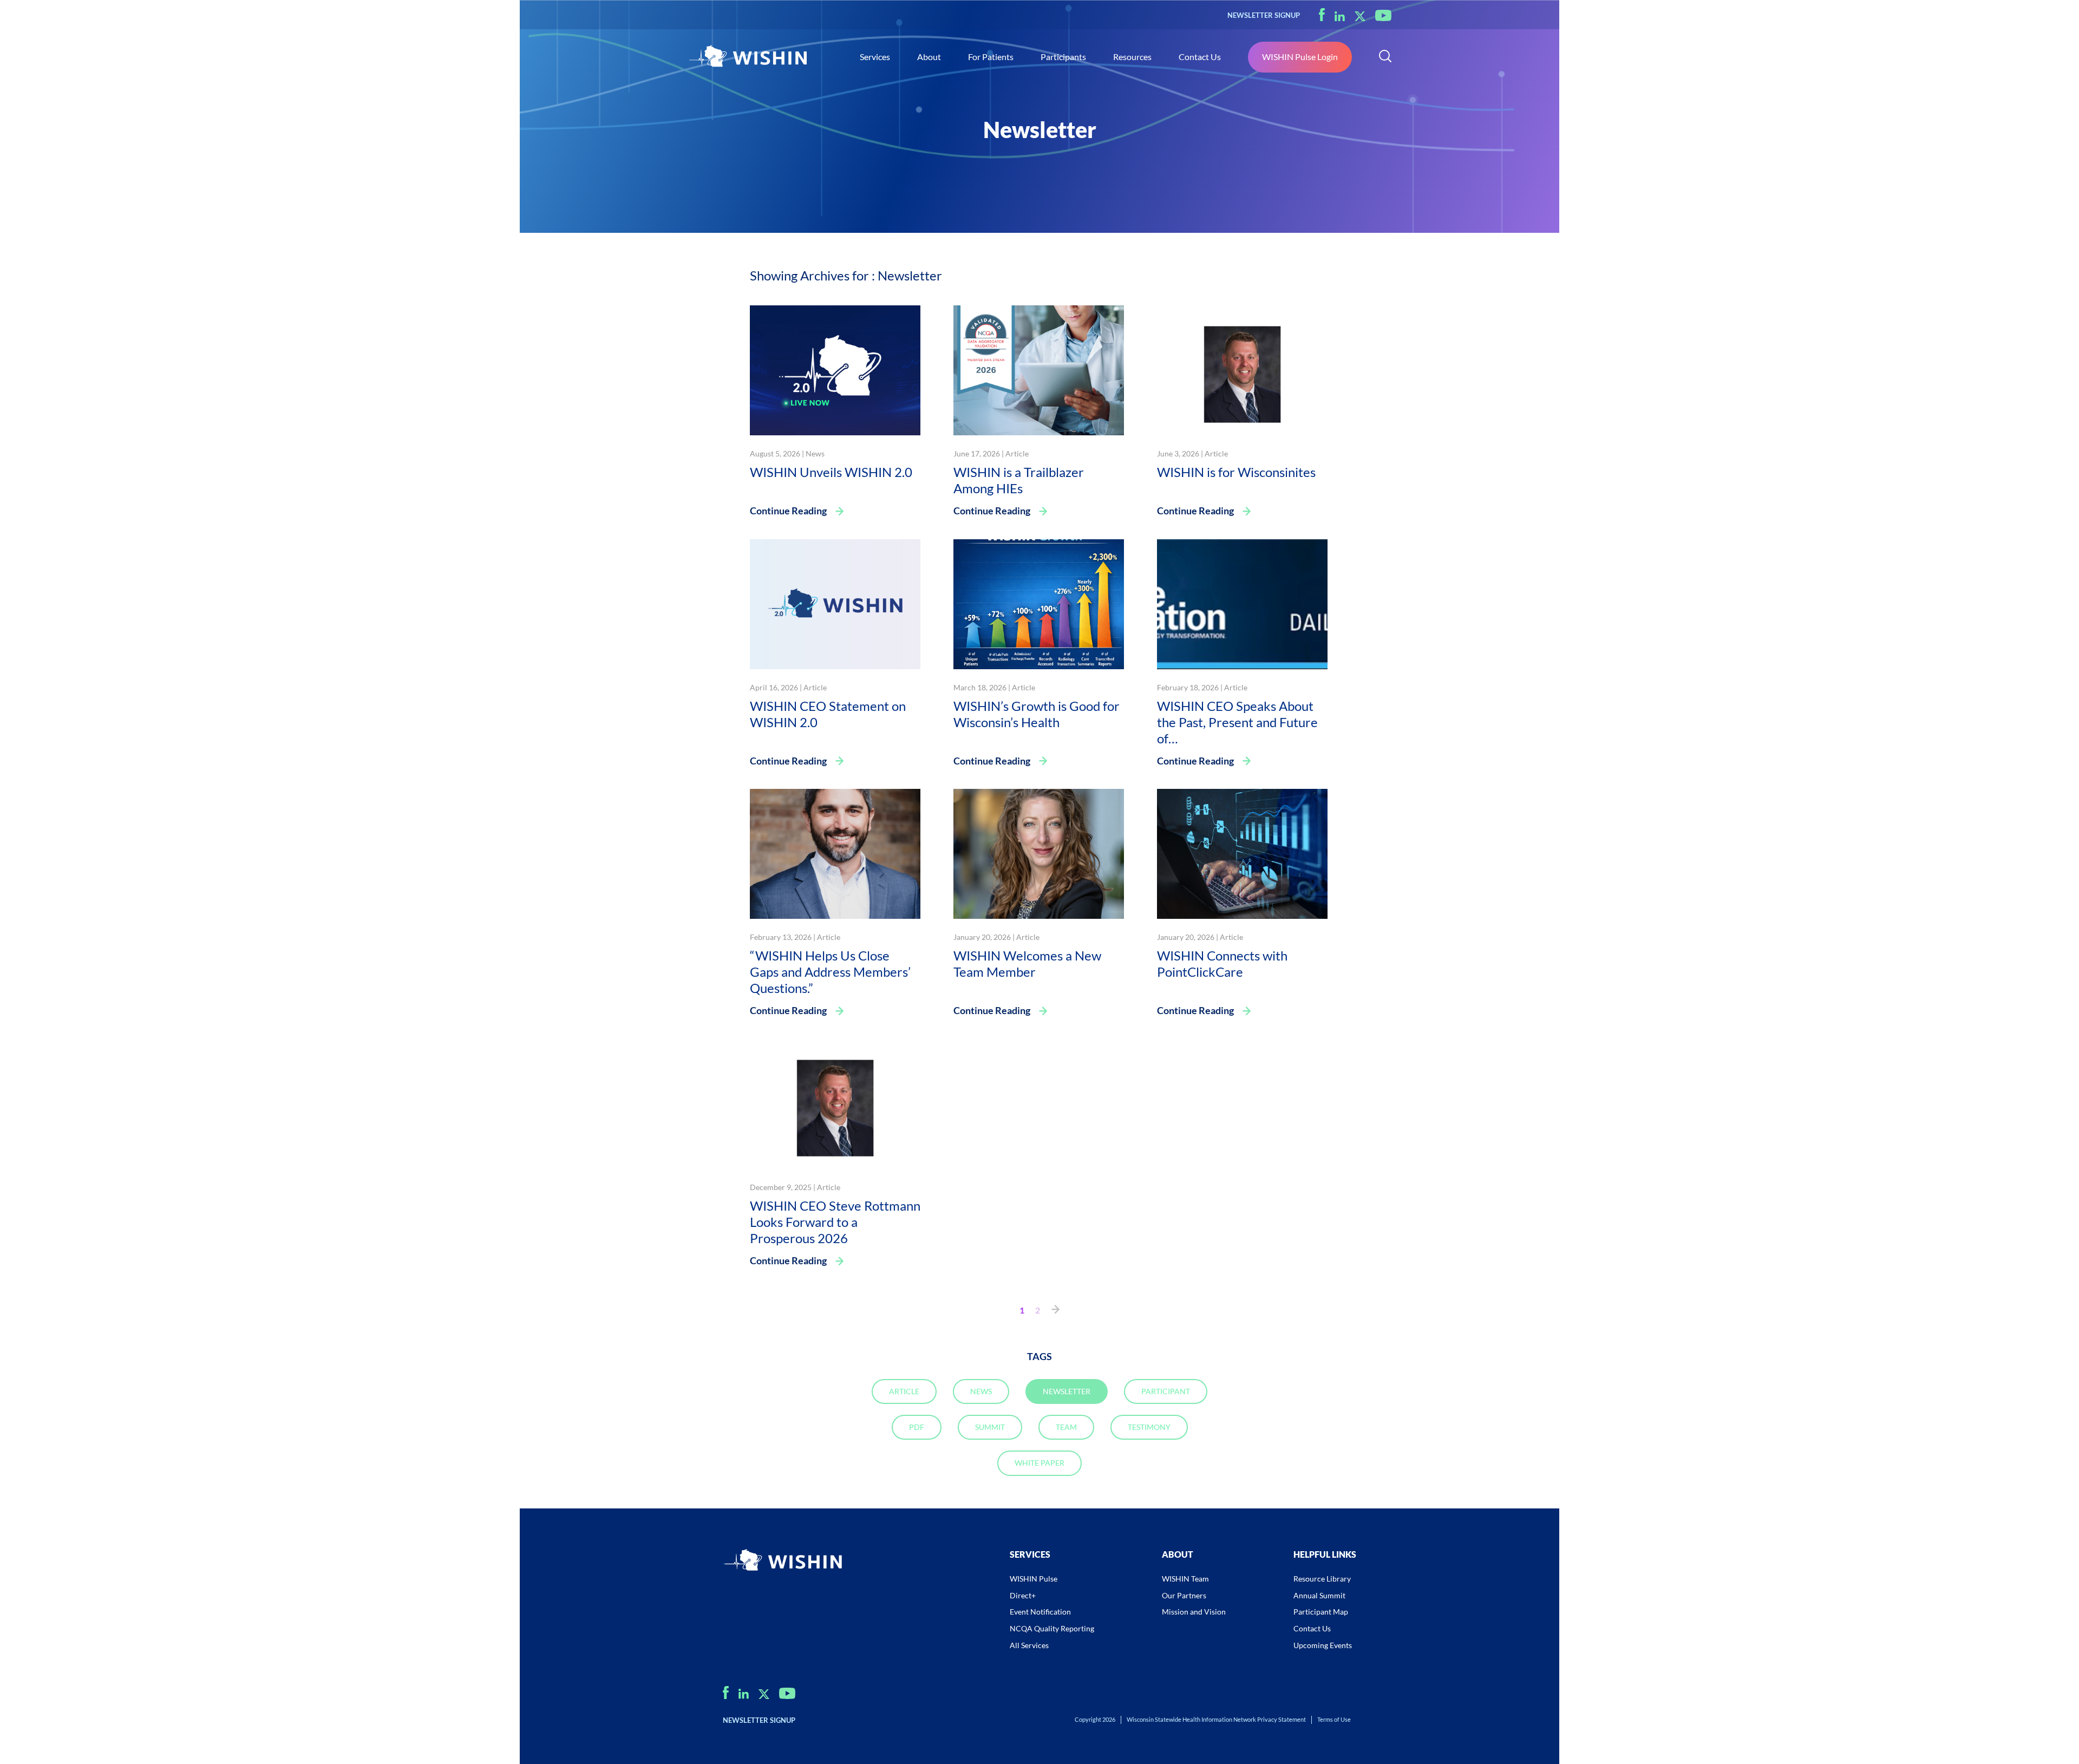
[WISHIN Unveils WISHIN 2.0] (835, 369)
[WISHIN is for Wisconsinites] (1242, 369)
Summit (990, 1427)
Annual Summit (1319, 1595)
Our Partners (1184, 1595)
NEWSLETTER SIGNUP (1264, 15)
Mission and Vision (1194, 1612)
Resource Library (1322, 1579)
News (815, 453)
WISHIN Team (1185, 1579)
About (929, 57)
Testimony (1149, 1427)
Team (1066, 1427)
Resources (1132, 57)
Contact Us (1200, 57)
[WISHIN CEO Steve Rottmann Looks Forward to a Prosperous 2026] (835, 1103)
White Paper (1039, 1463)
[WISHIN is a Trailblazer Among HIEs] (1039, 369)
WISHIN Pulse (1034, 1579)
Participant (1166, 1391)
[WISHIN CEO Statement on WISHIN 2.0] (835, 603)
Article (1017, 453)
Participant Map (1321, 1612)
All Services (1029, 1645)
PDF (917, 1427)
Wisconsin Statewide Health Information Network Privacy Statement (1216, 1719)
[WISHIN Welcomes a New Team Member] (1039, 852)
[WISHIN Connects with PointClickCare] (1242, 852)
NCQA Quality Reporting (1052, 1628)
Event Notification (1040, 1612)
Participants (1063, 57)
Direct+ (1023, 1595)
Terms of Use (1334, 1719)
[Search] (1385, 57)
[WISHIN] (747, 57)
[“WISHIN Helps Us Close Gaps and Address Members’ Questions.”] (835, 852)
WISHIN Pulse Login (1300, 57)
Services (875, 57)
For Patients (991, 57)
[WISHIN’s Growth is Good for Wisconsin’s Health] (1039, 603)
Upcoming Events (1323, 1645)
